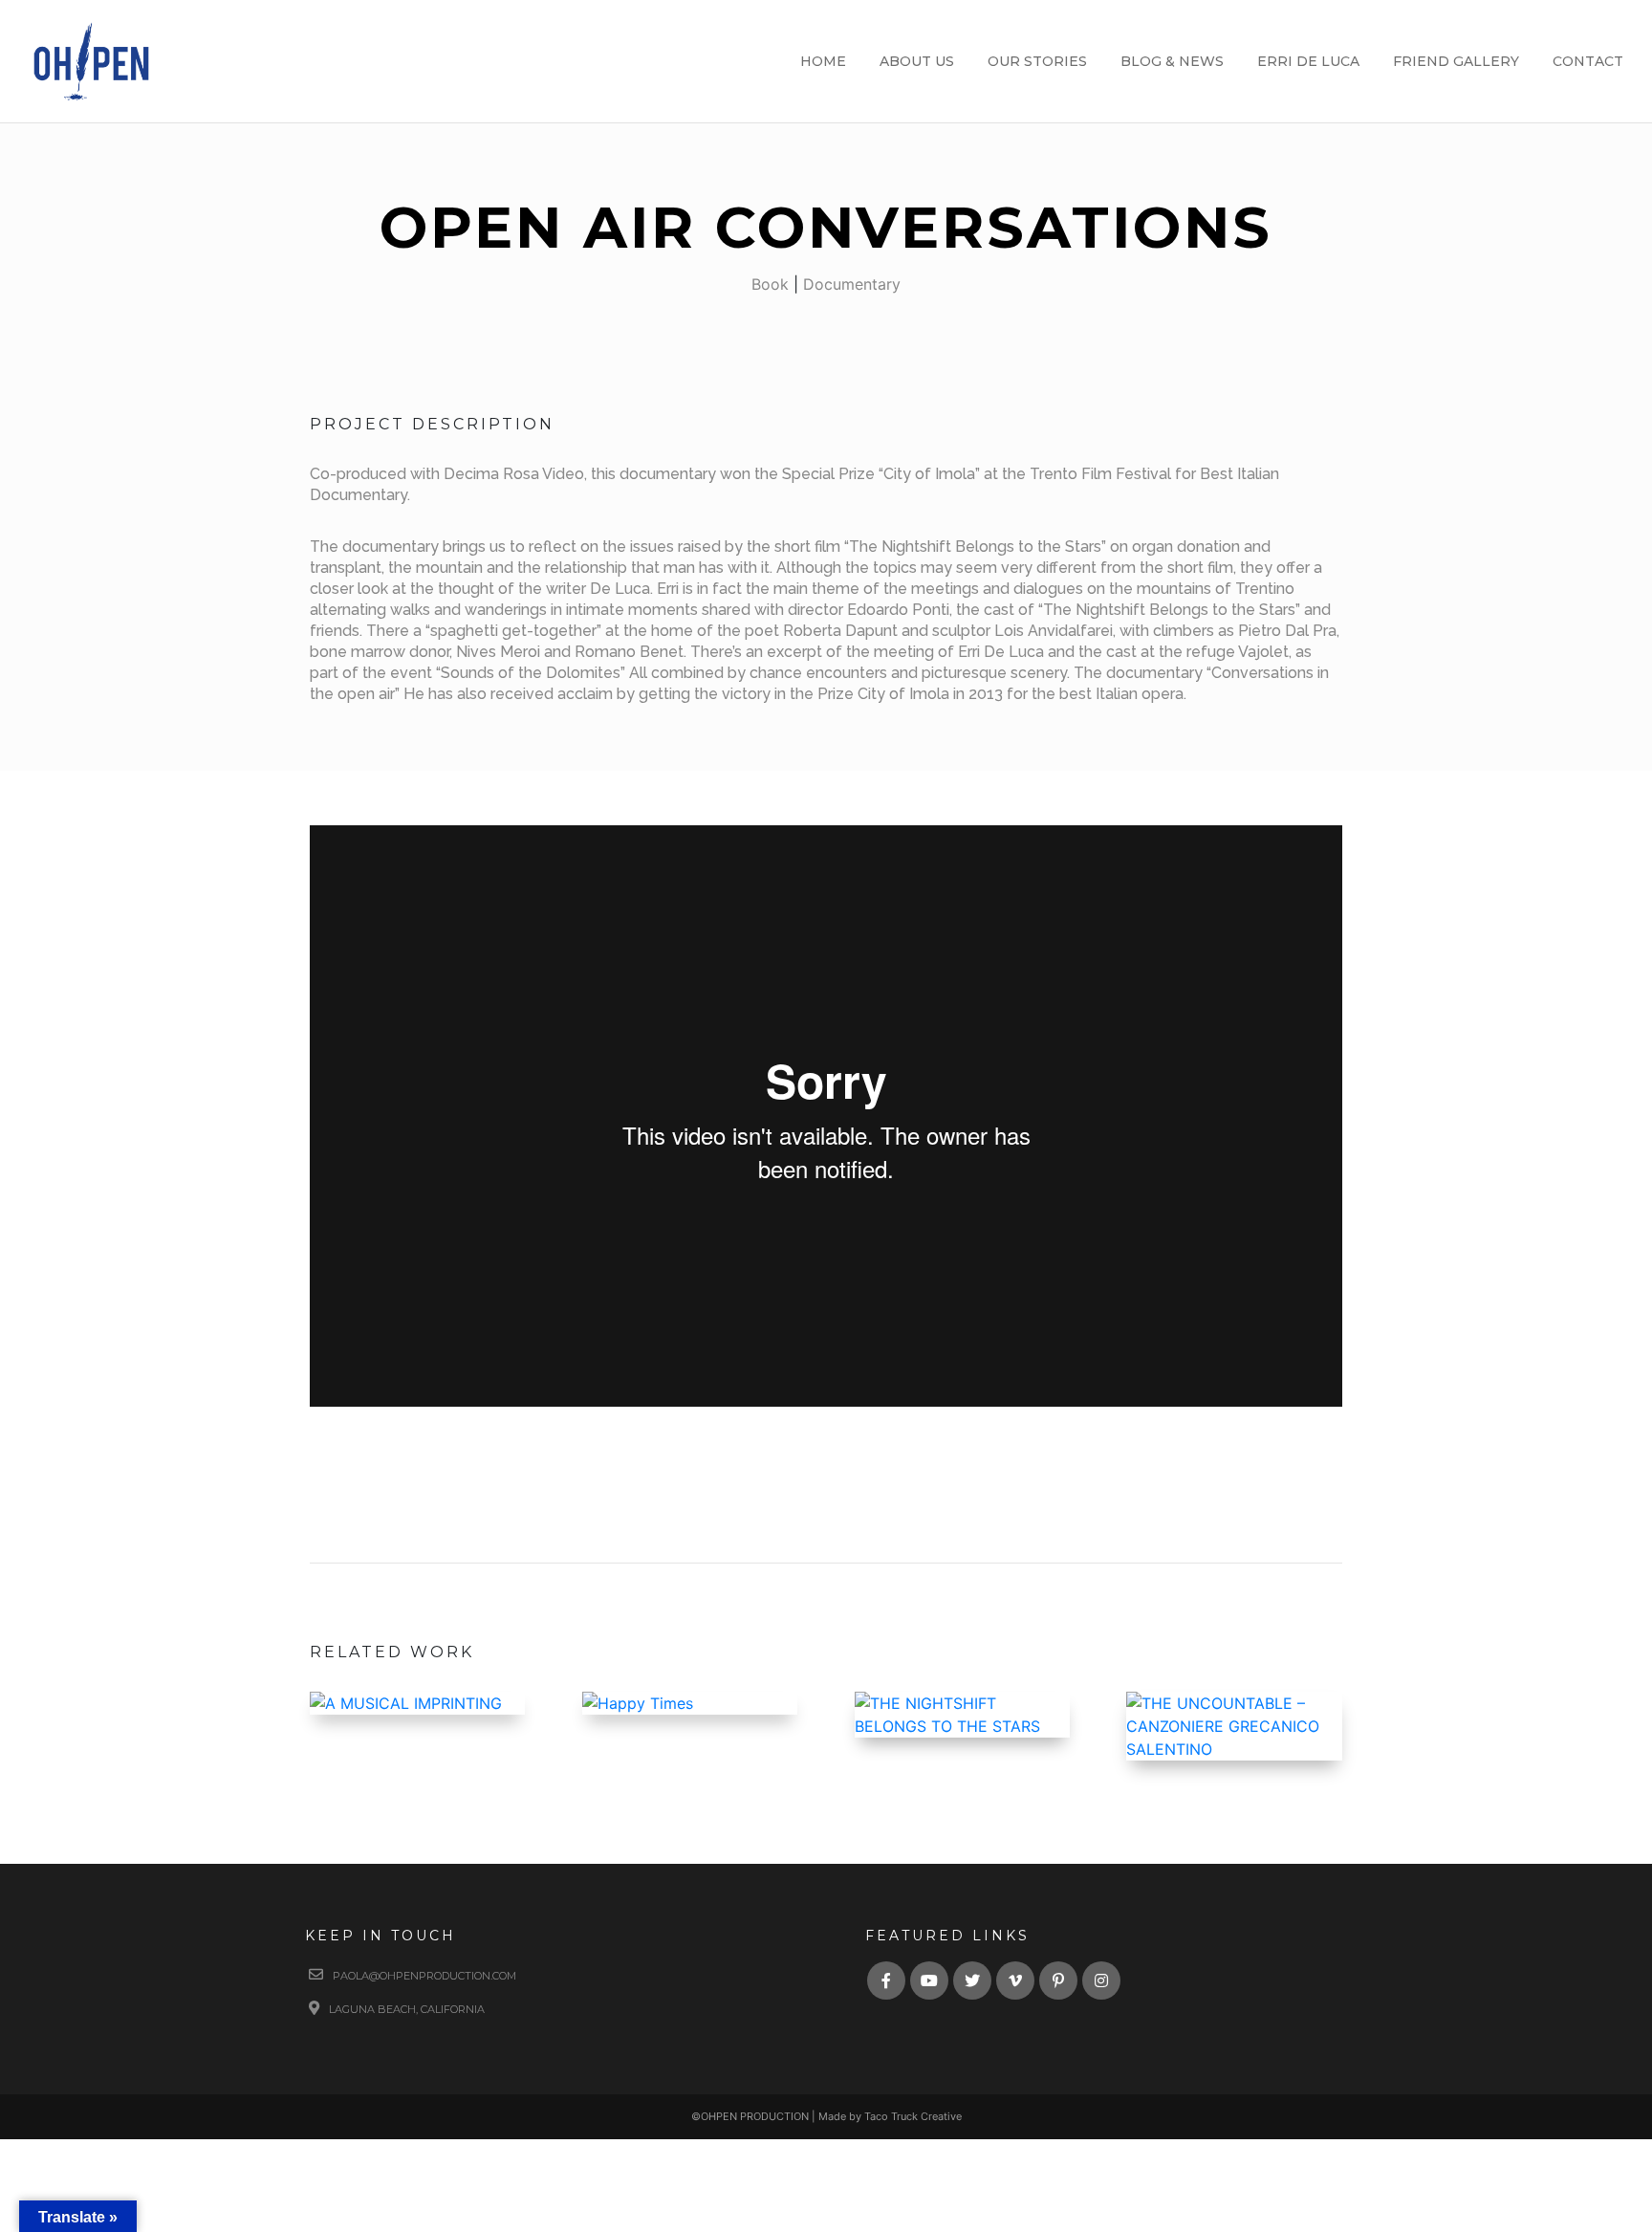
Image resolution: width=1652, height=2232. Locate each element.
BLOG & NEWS (1172, 62)
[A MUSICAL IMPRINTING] (417, 1703)
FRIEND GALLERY (1456, 62)
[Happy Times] (690, 1703)
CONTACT (1588, 62)
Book (770, 284)
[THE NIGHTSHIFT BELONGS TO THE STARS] (962, 1715)
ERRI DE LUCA (1308, 62)
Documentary (852, 284)
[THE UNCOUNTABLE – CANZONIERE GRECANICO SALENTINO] (1234, 1726)
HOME (823, 62)
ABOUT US (917, 62)
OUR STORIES (1037, 62)
